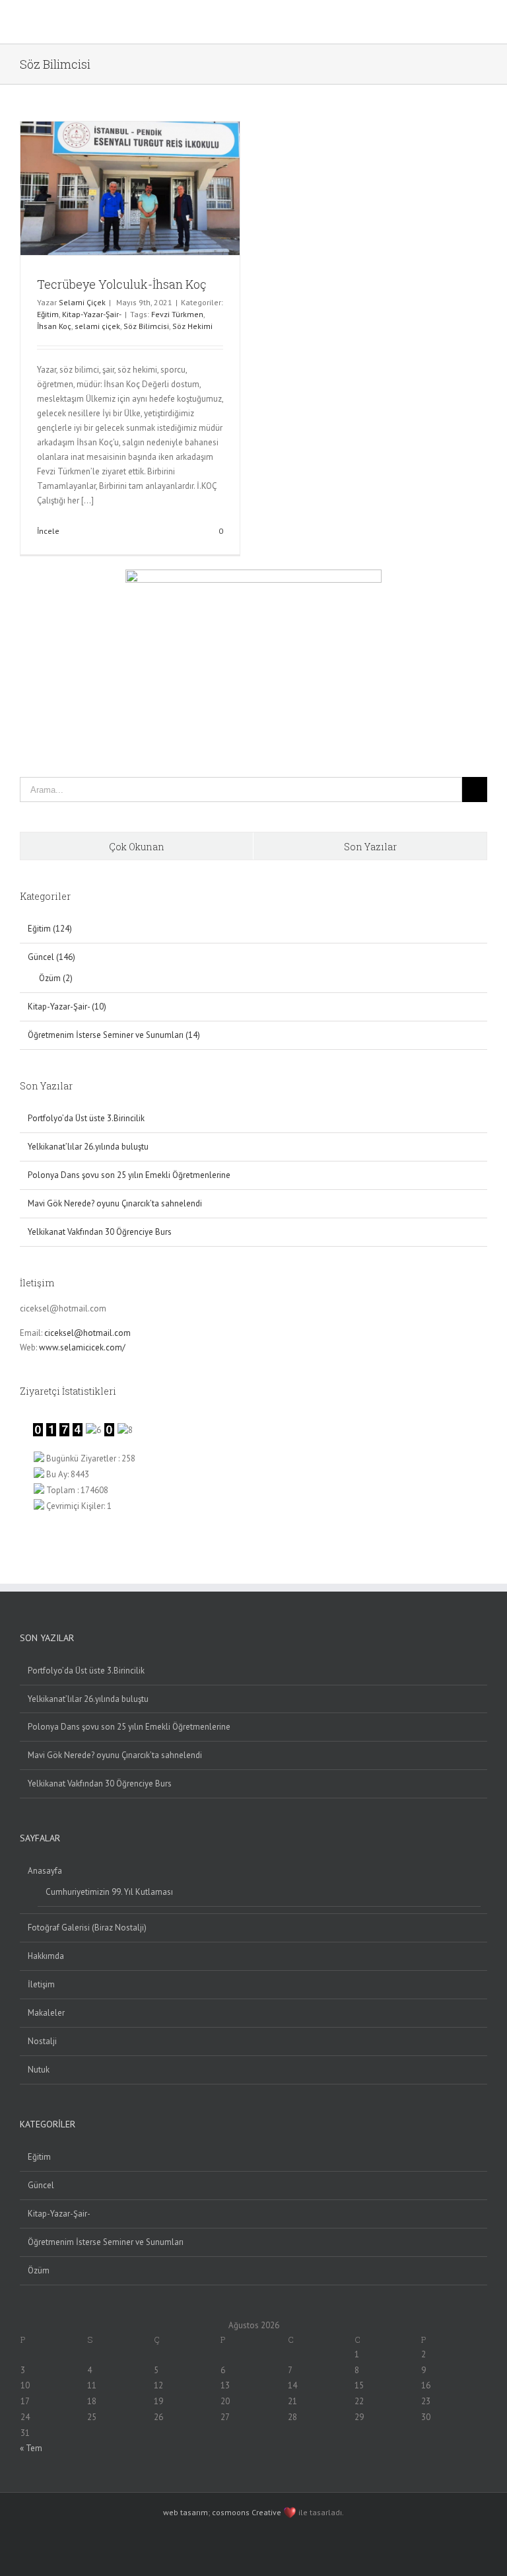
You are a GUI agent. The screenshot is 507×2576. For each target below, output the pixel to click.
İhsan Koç (54, 326)
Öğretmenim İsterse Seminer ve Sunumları (106, 2242)
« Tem (31, 2448)
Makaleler (46, 2013)
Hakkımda (46, 1956)
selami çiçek (97, 326)
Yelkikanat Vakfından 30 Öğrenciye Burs (100, 1232)
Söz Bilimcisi (146, 326)
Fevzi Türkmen (177, 314)
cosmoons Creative (247, 2512)
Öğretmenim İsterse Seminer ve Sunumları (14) (114, 1035)
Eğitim (48, 314)
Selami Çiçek (82, 302)
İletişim (41, 1984)
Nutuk (39, 2070)
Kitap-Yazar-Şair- (92, 314)
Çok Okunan (137, 847)
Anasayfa (45, 1871)
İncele (48, 531)
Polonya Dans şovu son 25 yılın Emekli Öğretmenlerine (129, 1175)
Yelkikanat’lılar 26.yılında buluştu (88, 1147)
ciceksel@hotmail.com (87, 1333)
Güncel (41, 2185)
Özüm (39, 2270)
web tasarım (186, 2512)
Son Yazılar (370, 847)
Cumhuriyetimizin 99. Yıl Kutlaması (109, 1892)
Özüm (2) (56, 978)
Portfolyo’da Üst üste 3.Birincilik (86, 1118)
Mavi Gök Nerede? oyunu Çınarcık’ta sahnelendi (115, 1203)
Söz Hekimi (192, 326)
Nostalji (42, 2041)
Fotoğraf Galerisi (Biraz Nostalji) (87, 1928)
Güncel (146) (51, 957)
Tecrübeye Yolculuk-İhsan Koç (122, 284)
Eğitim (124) (50, 929)
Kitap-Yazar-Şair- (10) (67, 1007)
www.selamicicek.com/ (82, 1347)
